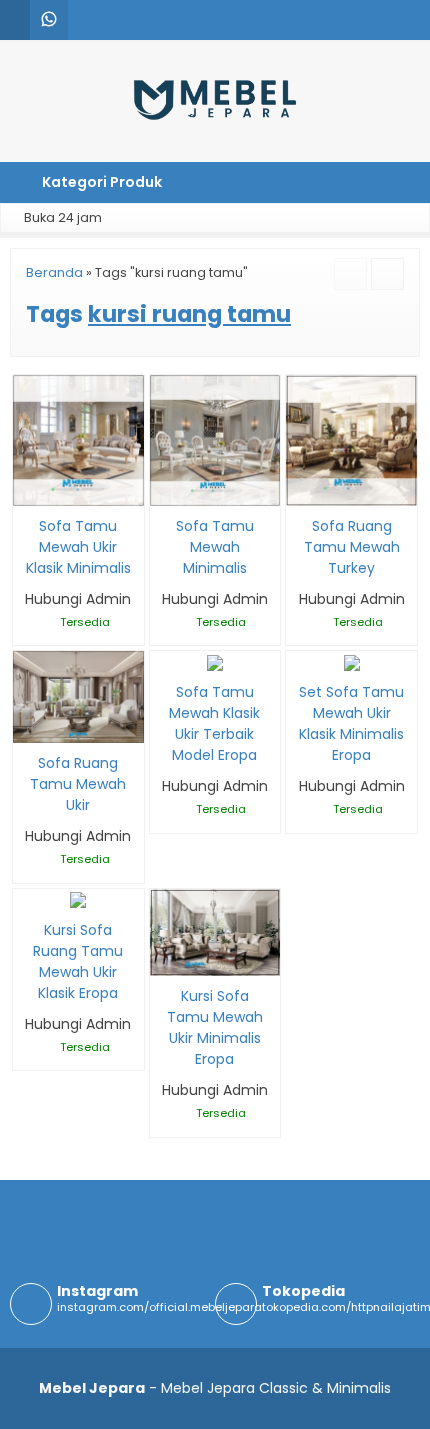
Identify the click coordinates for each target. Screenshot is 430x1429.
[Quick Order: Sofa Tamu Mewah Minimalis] (163, 487)
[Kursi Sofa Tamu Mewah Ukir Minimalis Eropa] (215, 931)
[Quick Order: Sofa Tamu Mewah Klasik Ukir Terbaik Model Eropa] (163, 653)
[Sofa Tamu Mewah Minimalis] (215, 439)
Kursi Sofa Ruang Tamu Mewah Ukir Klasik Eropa (78, 961)
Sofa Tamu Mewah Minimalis (215, 547)
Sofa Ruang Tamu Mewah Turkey (352, 547)
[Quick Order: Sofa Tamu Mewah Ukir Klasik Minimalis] (26, 487)
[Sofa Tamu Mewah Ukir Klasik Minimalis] (78, 439)
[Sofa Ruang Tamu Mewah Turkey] (351, 439)
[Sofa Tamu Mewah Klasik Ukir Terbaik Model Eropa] (215, 661)
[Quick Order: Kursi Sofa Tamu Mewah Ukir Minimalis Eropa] (163, 957)
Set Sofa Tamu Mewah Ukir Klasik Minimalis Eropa (351, 723)
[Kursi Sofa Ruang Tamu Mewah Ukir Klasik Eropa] (78, 899)
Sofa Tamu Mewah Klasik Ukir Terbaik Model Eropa (214, 723)
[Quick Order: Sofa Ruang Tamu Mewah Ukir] (26, 724)
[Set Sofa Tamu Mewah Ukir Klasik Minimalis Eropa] (352, 661)
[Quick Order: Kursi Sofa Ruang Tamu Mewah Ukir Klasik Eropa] (26, 891)
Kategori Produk (100, 182)
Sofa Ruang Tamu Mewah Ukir (78, 784)
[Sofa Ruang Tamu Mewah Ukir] (78, 696)
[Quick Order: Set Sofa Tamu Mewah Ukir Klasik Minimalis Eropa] (299, 653)
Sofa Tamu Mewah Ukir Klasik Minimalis (78, 547)
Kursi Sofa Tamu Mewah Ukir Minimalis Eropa (215, 1027)
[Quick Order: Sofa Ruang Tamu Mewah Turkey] (299, 487)
